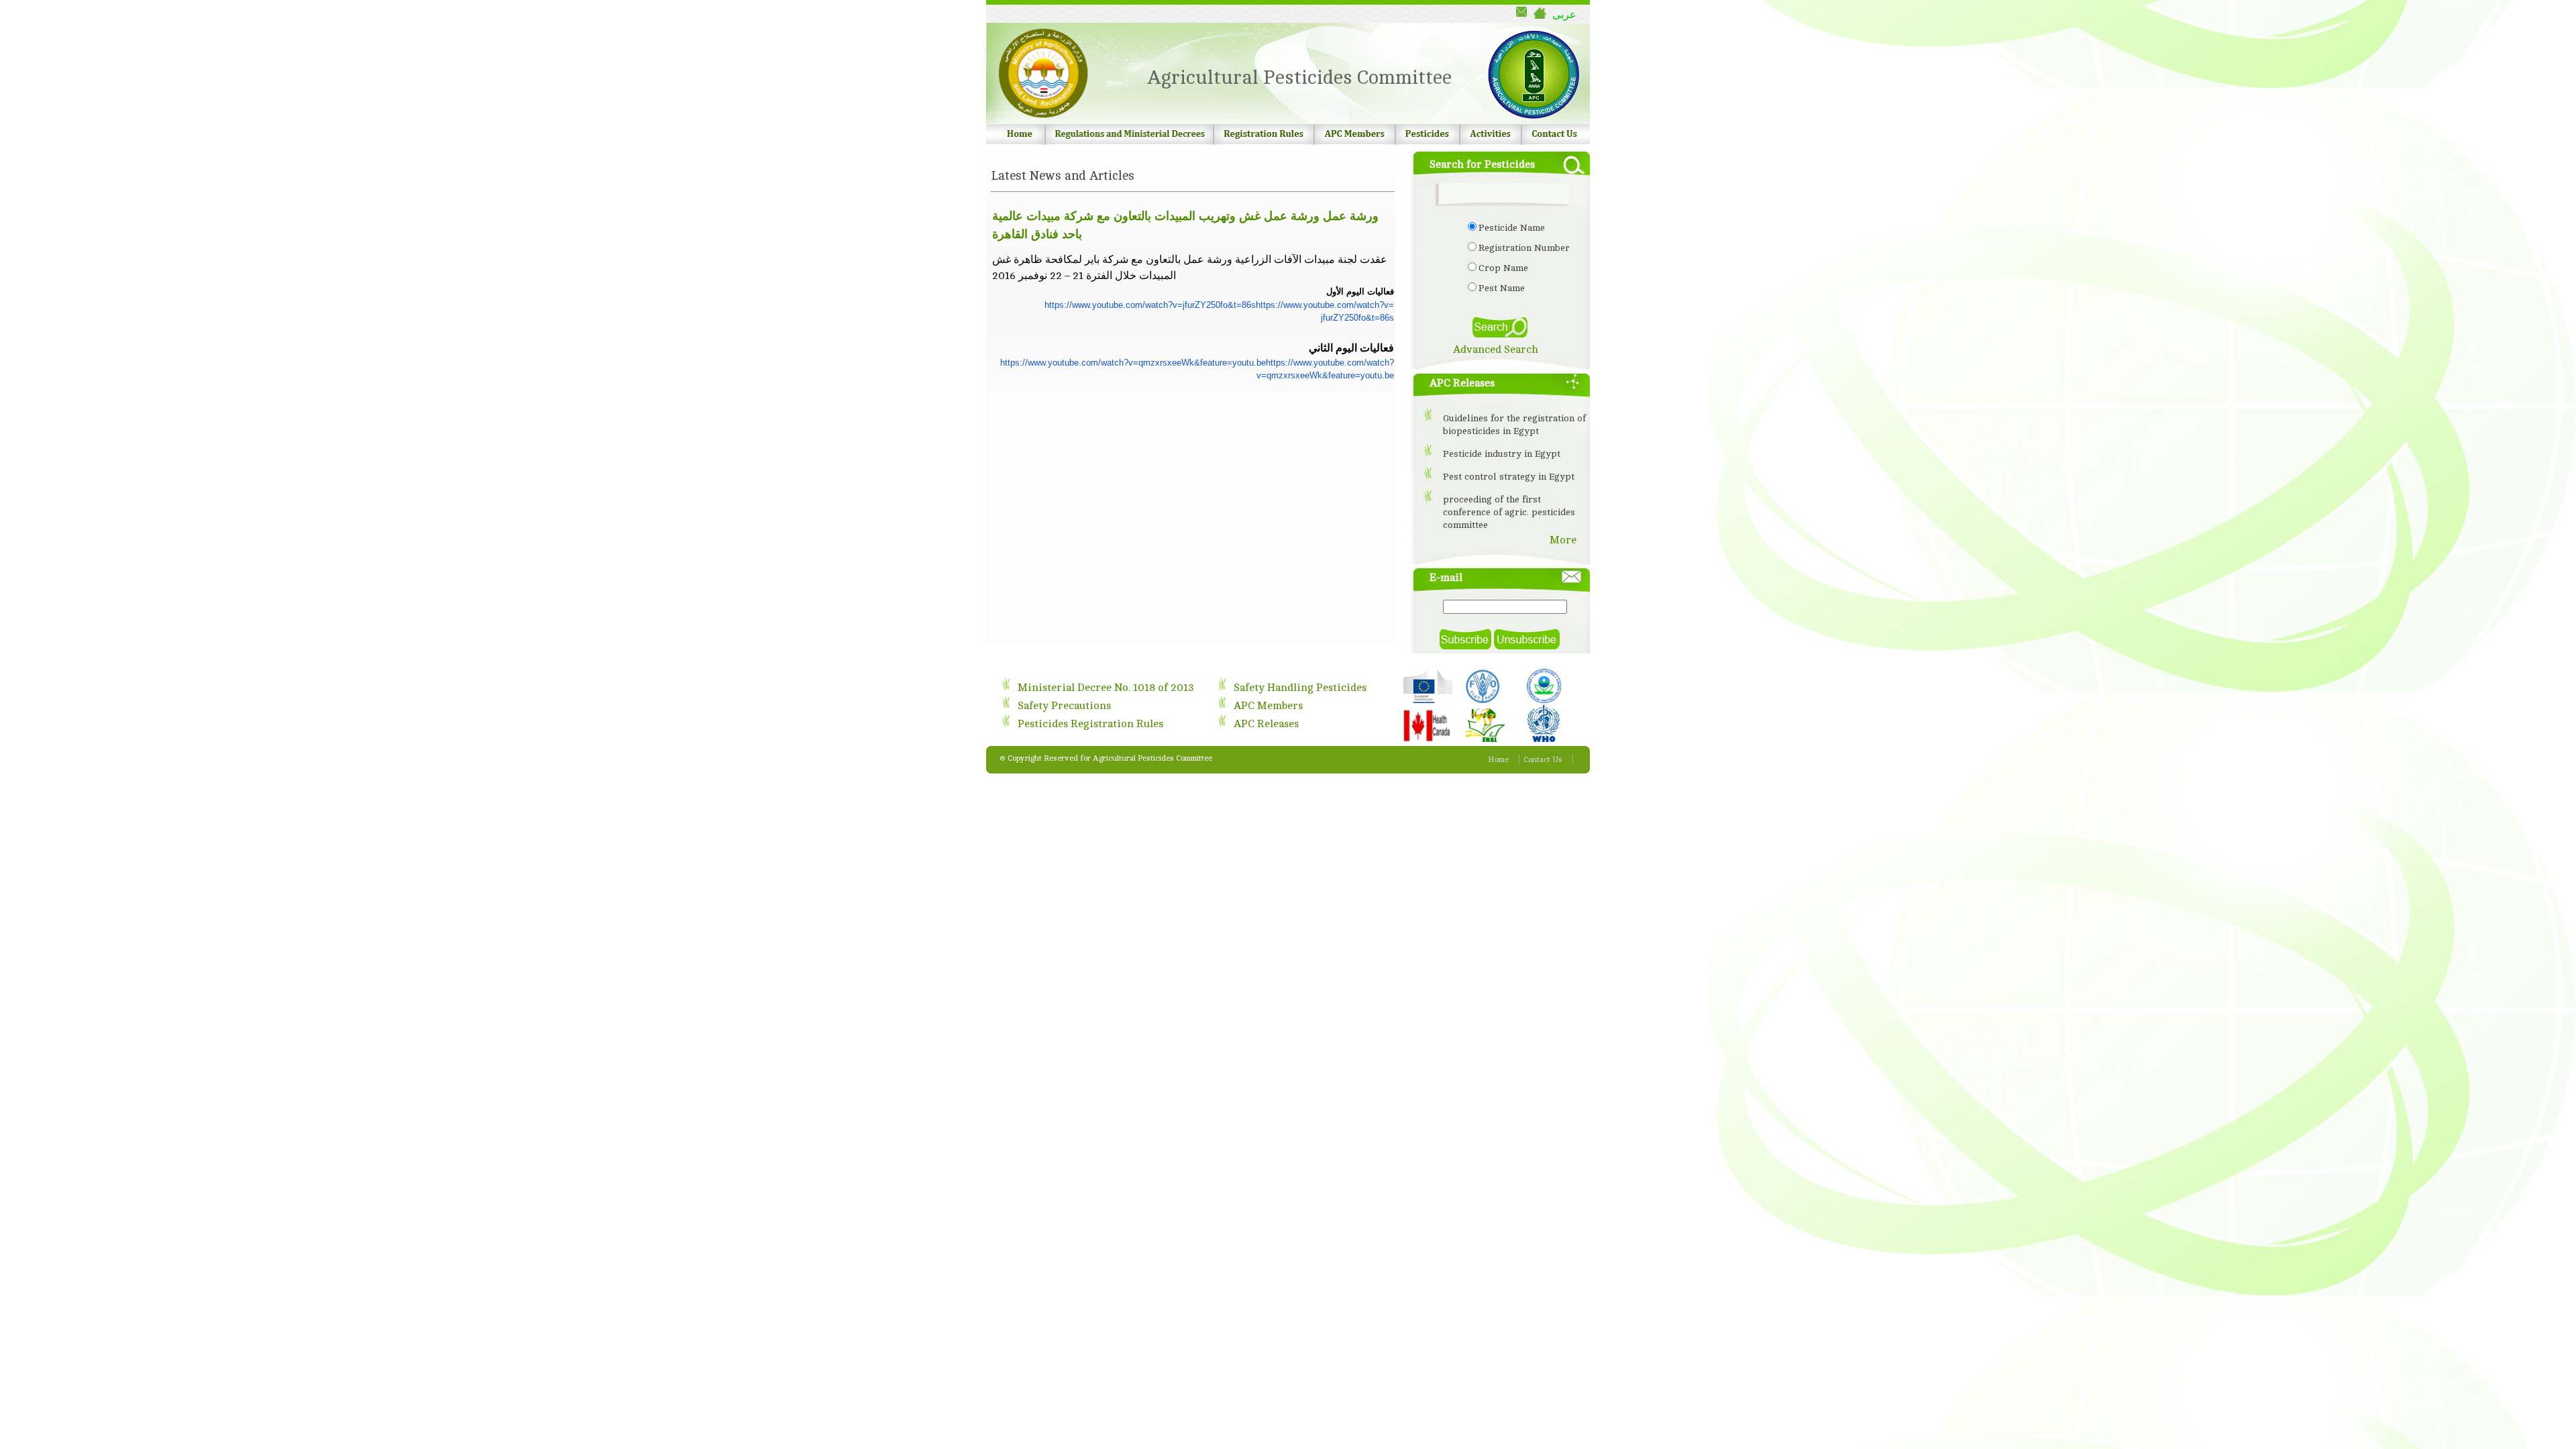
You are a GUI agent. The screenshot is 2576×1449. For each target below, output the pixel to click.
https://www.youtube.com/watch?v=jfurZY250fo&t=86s (1150, 305)
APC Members (1268, 706)
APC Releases (1266, 724)
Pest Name (1502, 288)
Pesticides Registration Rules (1090, 724)
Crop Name (1503, 268)
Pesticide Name (1512, 228)
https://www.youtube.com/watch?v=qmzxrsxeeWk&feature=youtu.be (1133, 363)
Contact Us (1543, 759)
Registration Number (1524, 248)
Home (1498, 759)
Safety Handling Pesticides (1300, 688)
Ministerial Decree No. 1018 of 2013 (1106, 688)
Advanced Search (1496, 350)
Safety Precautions (1064, 706)
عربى (1564, 14)
